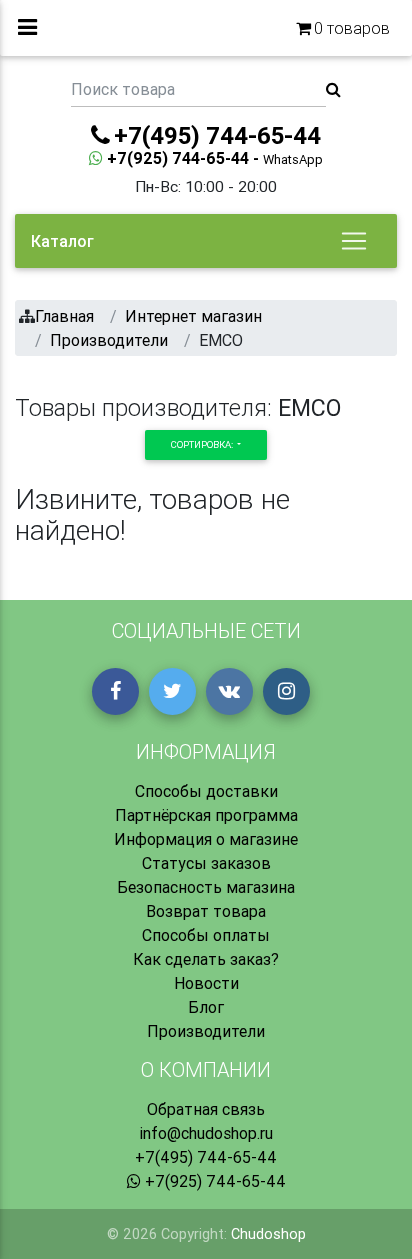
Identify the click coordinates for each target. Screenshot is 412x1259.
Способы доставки (206, 791)
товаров (352, 28)
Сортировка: (203, 444)
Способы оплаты (206, 935)
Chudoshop (268, 1234)
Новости (206, 983)
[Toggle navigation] (354, 241)
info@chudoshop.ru (206, 1133)
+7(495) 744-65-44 (206, 1157)
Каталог (62, 241)
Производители (206, 1031)
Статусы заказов (206, 863)
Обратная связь (206, 1109)
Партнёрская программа (206, 815)
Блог (206, 1007)
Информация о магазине (206, 839)
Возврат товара (206, 911)
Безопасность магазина (206, 887)
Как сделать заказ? (206, 959)
